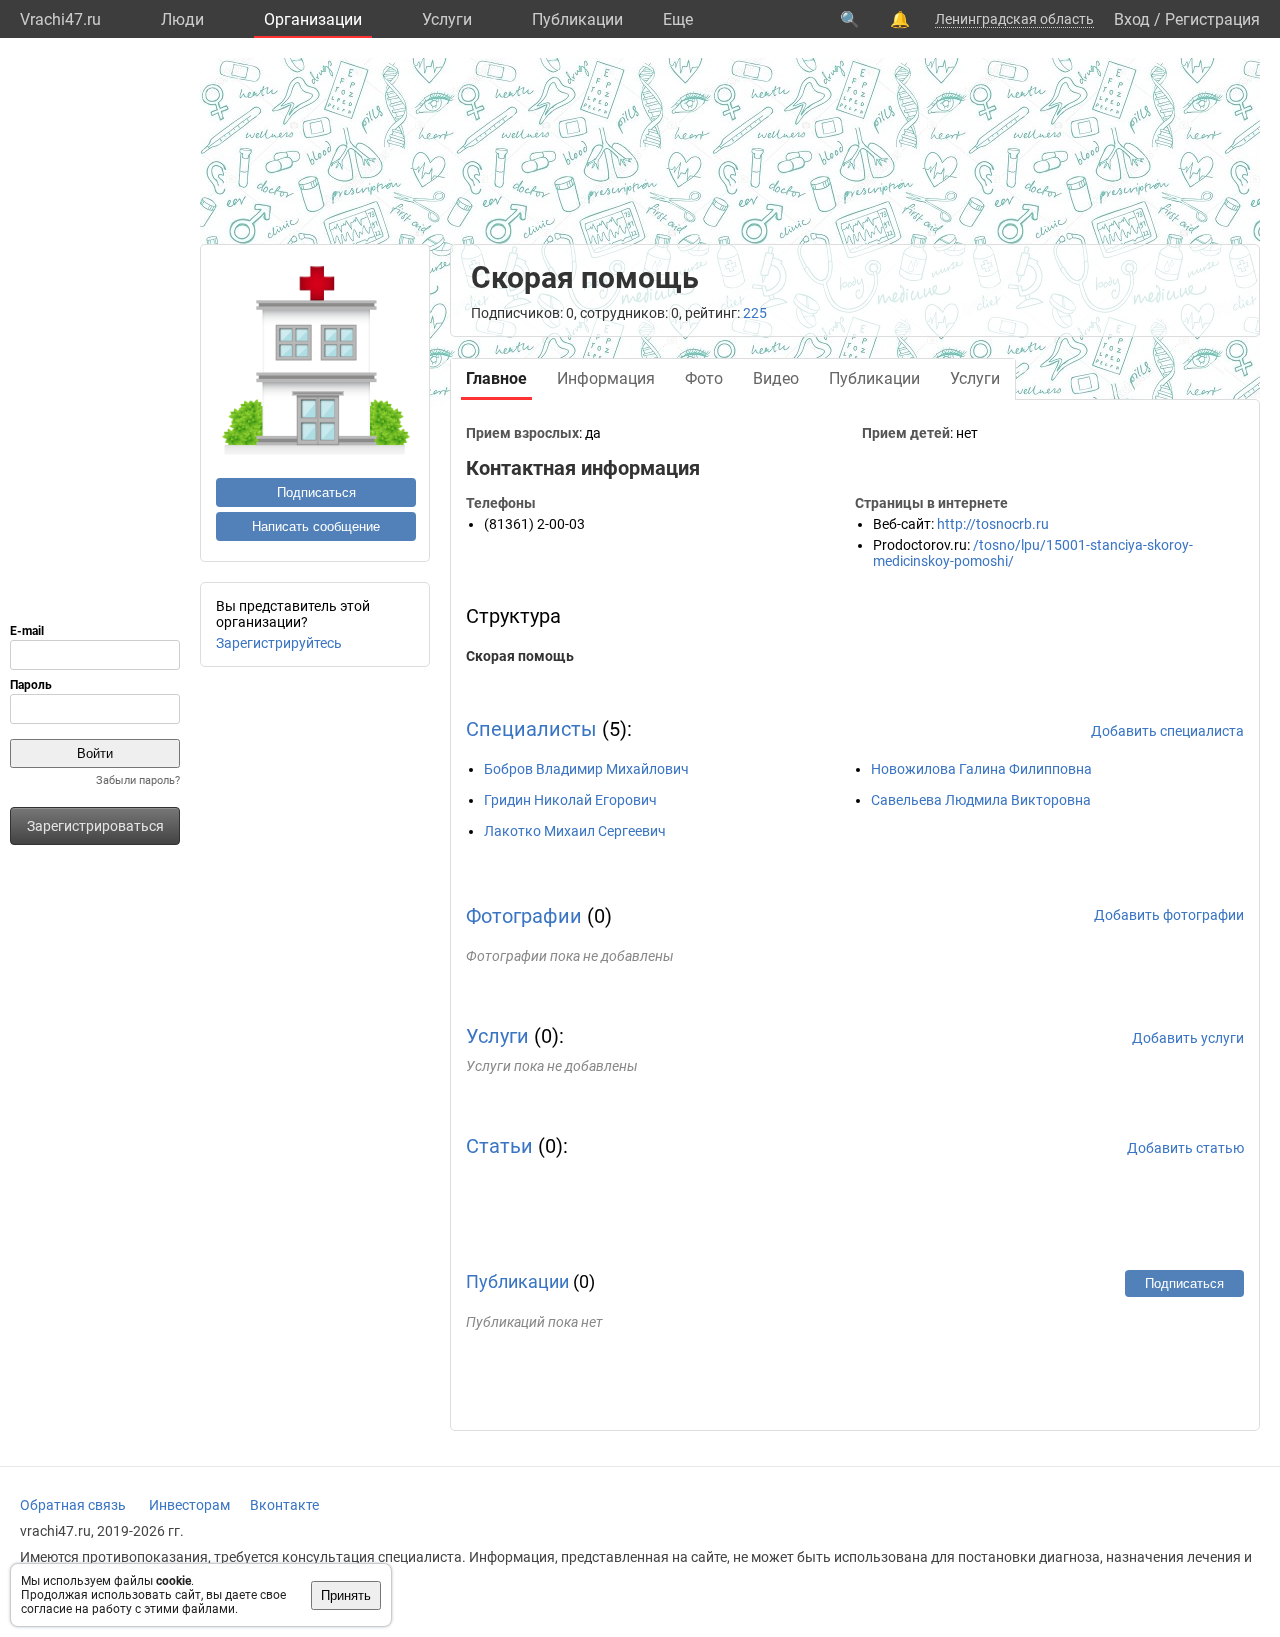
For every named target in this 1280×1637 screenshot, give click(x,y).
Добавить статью (1185, 1148)
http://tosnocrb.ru (993, 524)
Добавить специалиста (1167, 731)
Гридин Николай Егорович (570, 800)
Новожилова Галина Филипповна (981, 769)
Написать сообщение (316, 526)
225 (755, 313)
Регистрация (1212, 19)
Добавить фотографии (1169, 915)
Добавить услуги (1188, 1038)
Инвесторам (189, 1505)
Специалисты (531, 729)
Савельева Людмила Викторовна (981, 800)
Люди (182, 19)
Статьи (499, 1146)
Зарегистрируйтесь (279, 643)
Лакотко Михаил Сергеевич (575, 831)
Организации (313, 19)
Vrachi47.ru (60, 19)
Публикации (577, 19)
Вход (1132, 19)
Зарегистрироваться (95, 826)
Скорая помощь (520, 656)
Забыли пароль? (138, 780)
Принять (346, 1595)
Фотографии (524, 916)
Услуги (447, 19)
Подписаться (316, 492)
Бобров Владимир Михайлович (586, 769)
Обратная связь (73, 1505)
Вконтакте (284, 1505)
